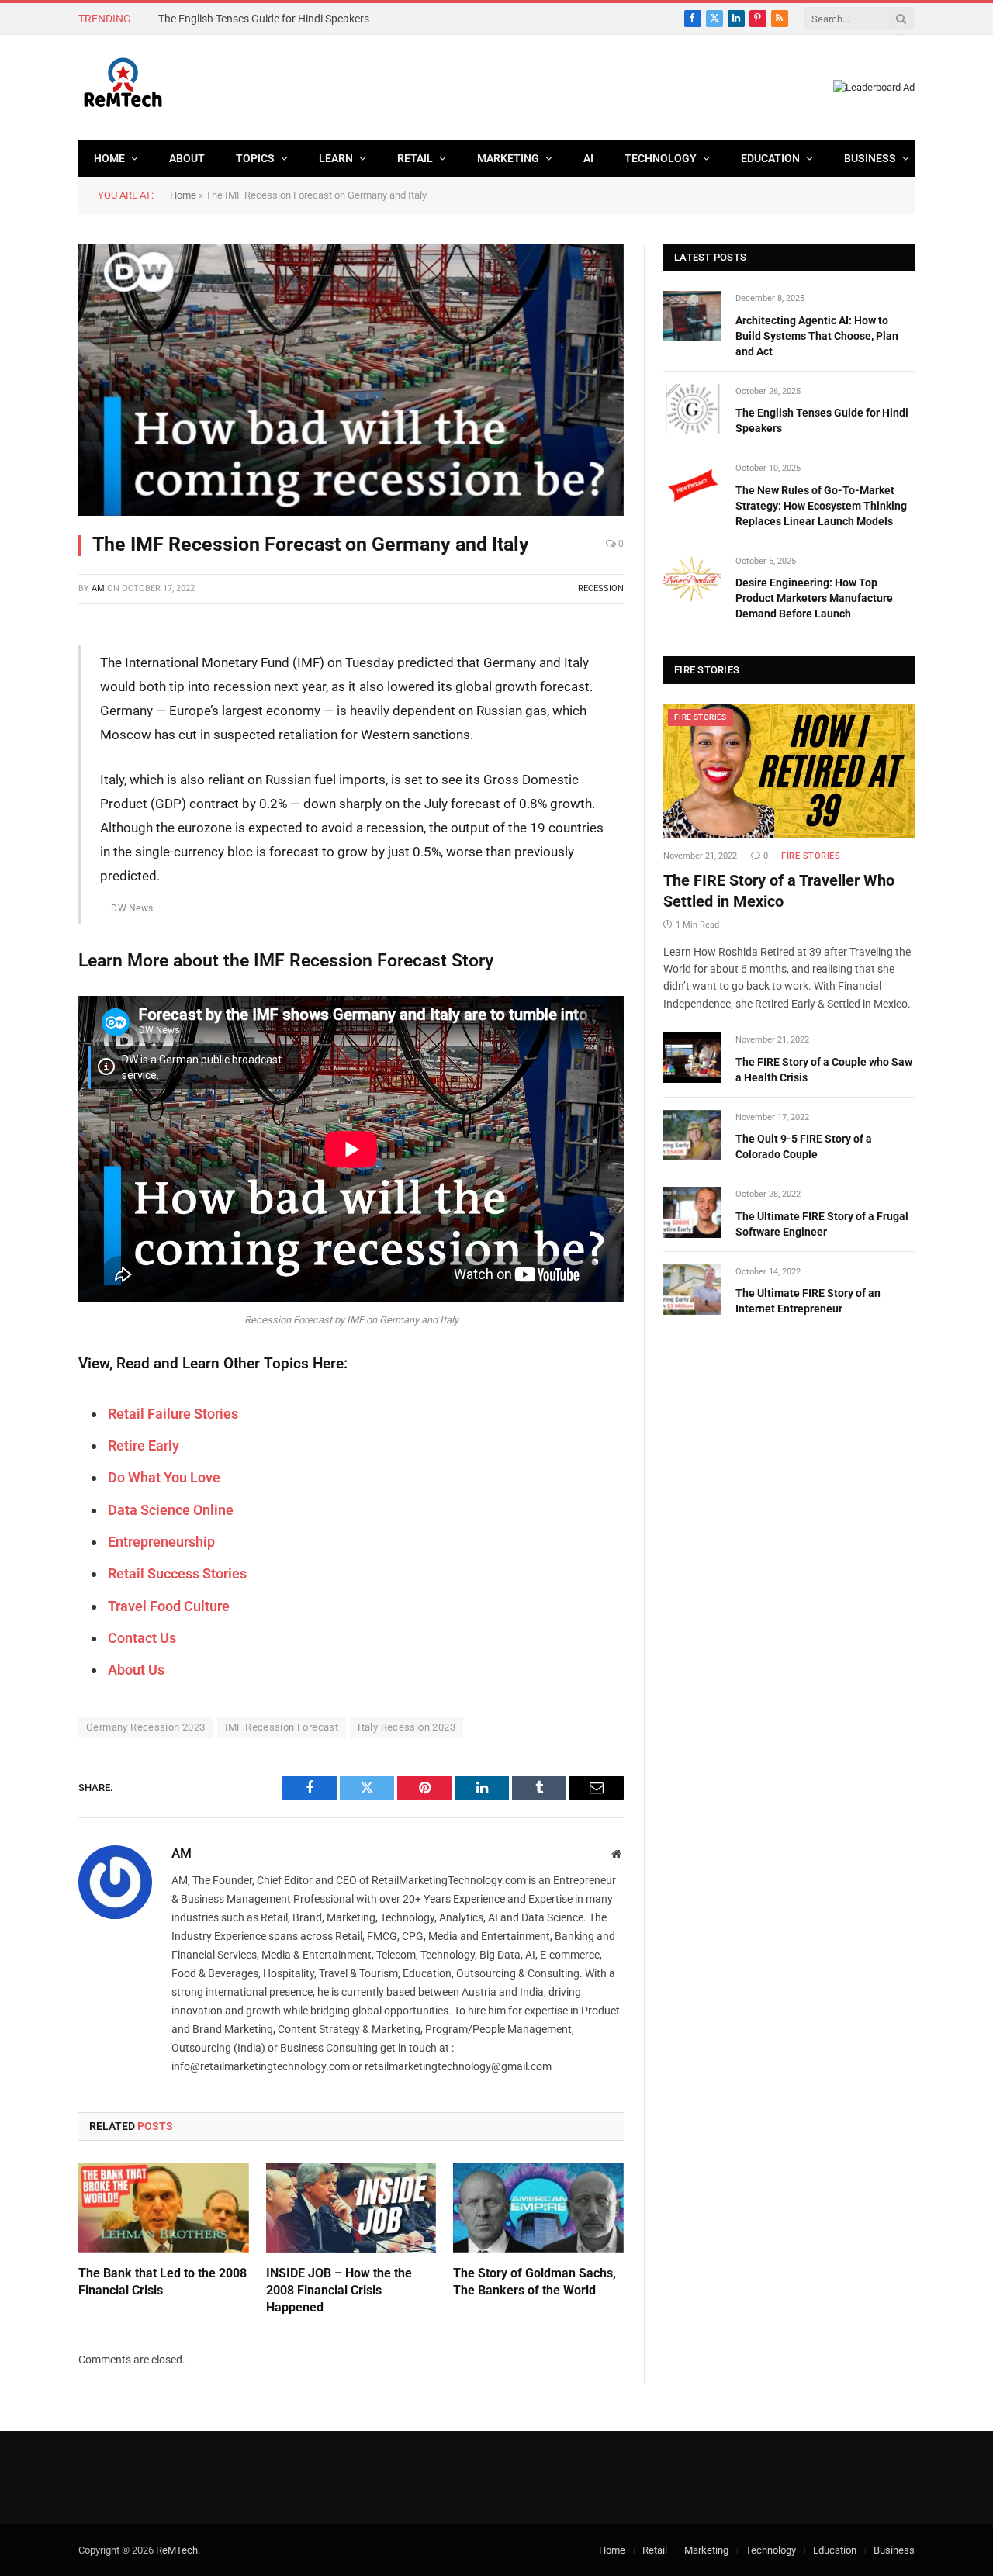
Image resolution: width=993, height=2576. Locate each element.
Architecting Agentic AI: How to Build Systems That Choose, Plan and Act (817, 336)
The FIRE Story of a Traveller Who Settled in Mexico (779, 891)
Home (109, 158)
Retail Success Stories (177, 1573)
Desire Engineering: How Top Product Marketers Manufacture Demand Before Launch (814, 598)
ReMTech (177, 2550)
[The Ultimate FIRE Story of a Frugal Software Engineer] (692, 1212)
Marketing (508, 158)
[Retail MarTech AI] (123, 87)
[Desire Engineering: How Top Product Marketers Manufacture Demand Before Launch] (692, 579)
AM (98, 588)
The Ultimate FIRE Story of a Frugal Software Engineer (822, 1224)
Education (770, 158)
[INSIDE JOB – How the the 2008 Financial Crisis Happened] (351, 2208)
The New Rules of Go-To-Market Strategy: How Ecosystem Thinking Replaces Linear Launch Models (821, 506)
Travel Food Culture (169, 1606)
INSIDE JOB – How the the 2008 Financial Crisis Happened (339, 2290)
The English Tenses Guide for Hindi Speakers (264, 19)
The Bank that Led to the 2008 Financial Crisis (163, 2282)
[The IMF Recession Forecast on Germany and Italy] (351, 380)
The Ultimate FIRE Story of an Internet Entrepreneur (808, 1301)
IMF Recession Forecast (282, 1727)
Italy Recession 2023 (407, 1727)
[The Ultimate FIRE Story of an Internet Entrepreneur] (692, 1290)
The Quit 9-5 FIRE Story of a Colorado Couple (804, 1146)
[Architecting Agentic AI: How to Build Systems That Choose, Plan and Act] (692, 316)
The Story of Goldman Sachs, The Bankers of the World (535, 2282)
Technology (661, 158)
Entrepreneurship (161, 1542)
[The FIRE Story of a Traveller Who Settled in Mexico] (789, 771)
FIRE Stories (701, 717)
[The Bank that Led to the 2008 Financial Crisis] (164, 2208)
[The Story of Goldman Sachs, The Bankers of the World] (538, 2208)
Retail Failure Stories (173, 1414)
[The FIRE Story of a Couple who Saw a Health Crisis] (692, 1058)
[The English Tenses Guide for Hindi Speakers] (692, 409)
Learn (336, 158)
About (187, 158)
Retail (415, 158)
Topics (255, 158)
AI (588, 158)
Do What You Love (164, 1477)
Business (870, 158)
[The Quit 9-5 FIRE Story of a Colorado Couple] (692, 1135)
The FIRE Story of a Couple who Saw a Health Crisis (824, 1070)
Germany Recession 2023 (146, 1727)
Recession (601, 588)
